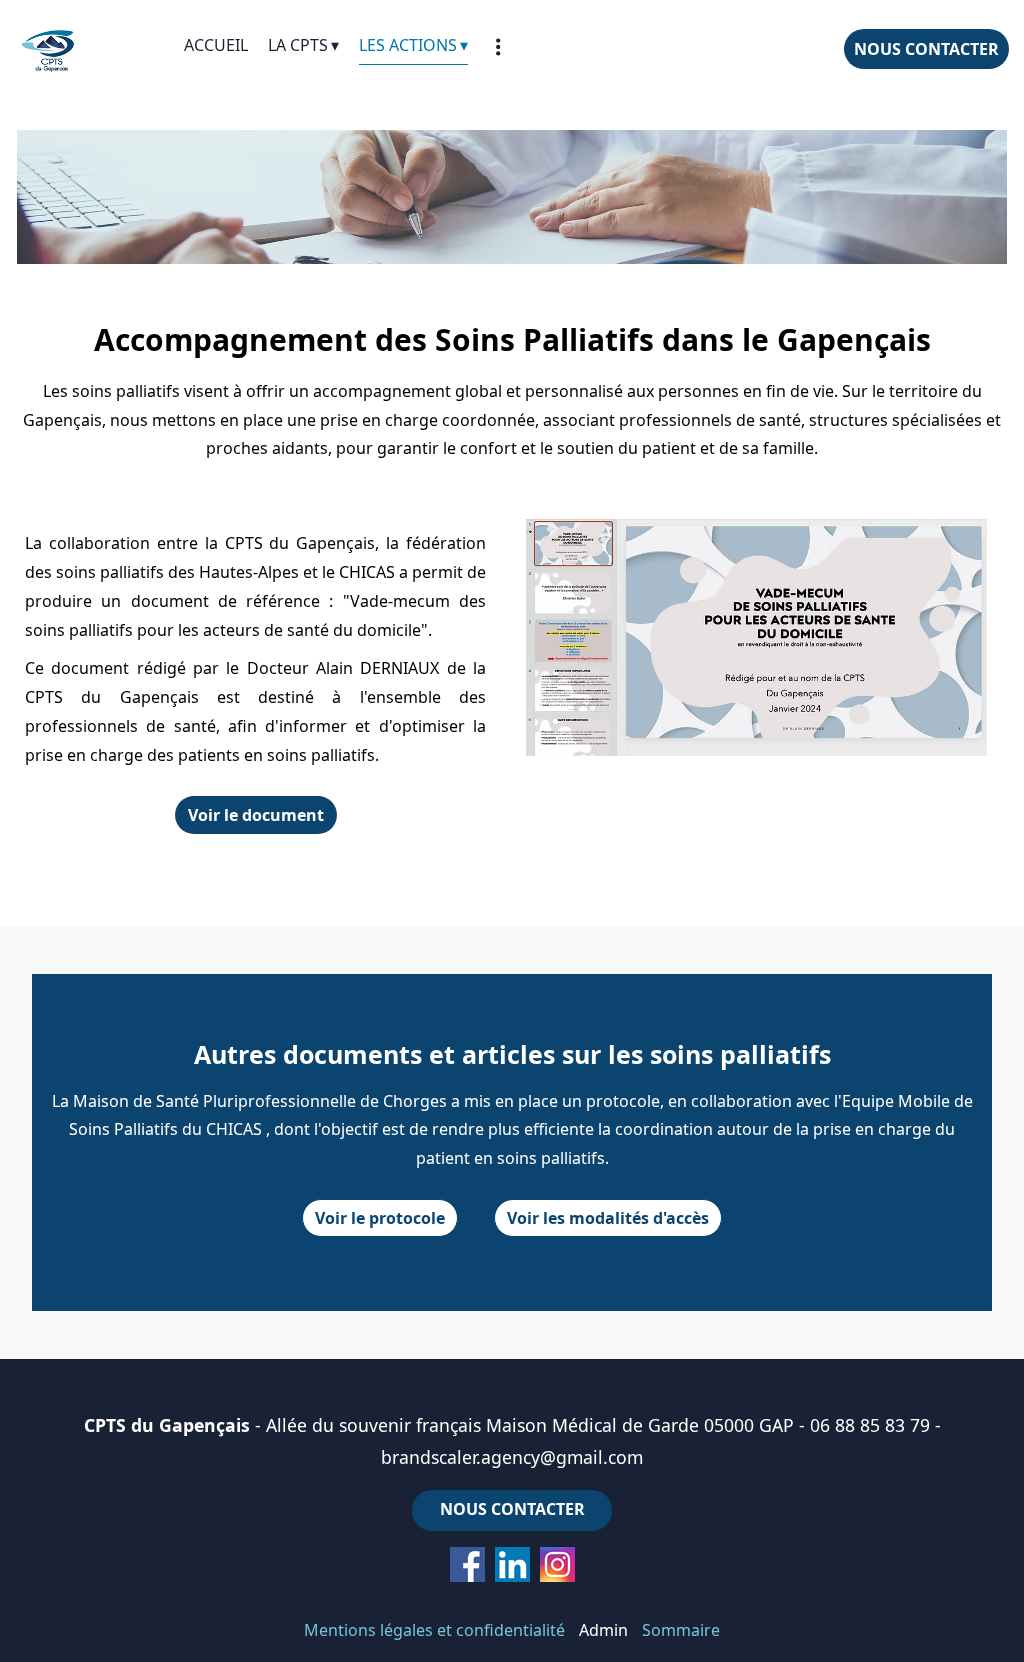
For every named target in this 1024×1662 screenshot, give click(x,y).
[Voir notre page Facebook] (467, 1564)
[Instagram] (557, 1564)
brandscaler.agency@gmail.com (512, 1457)
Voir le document (256, 815)
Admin (603, 1630)
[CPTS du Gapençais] (92, 50)
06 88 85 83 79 (870, 1425)
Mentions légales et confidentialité (434, 1630)
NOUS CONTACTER (926, 49)
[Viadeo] (512, 1564)
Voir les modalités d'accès (608, 1218)
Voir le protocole (380, 1218)
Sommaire (681, 1630)
